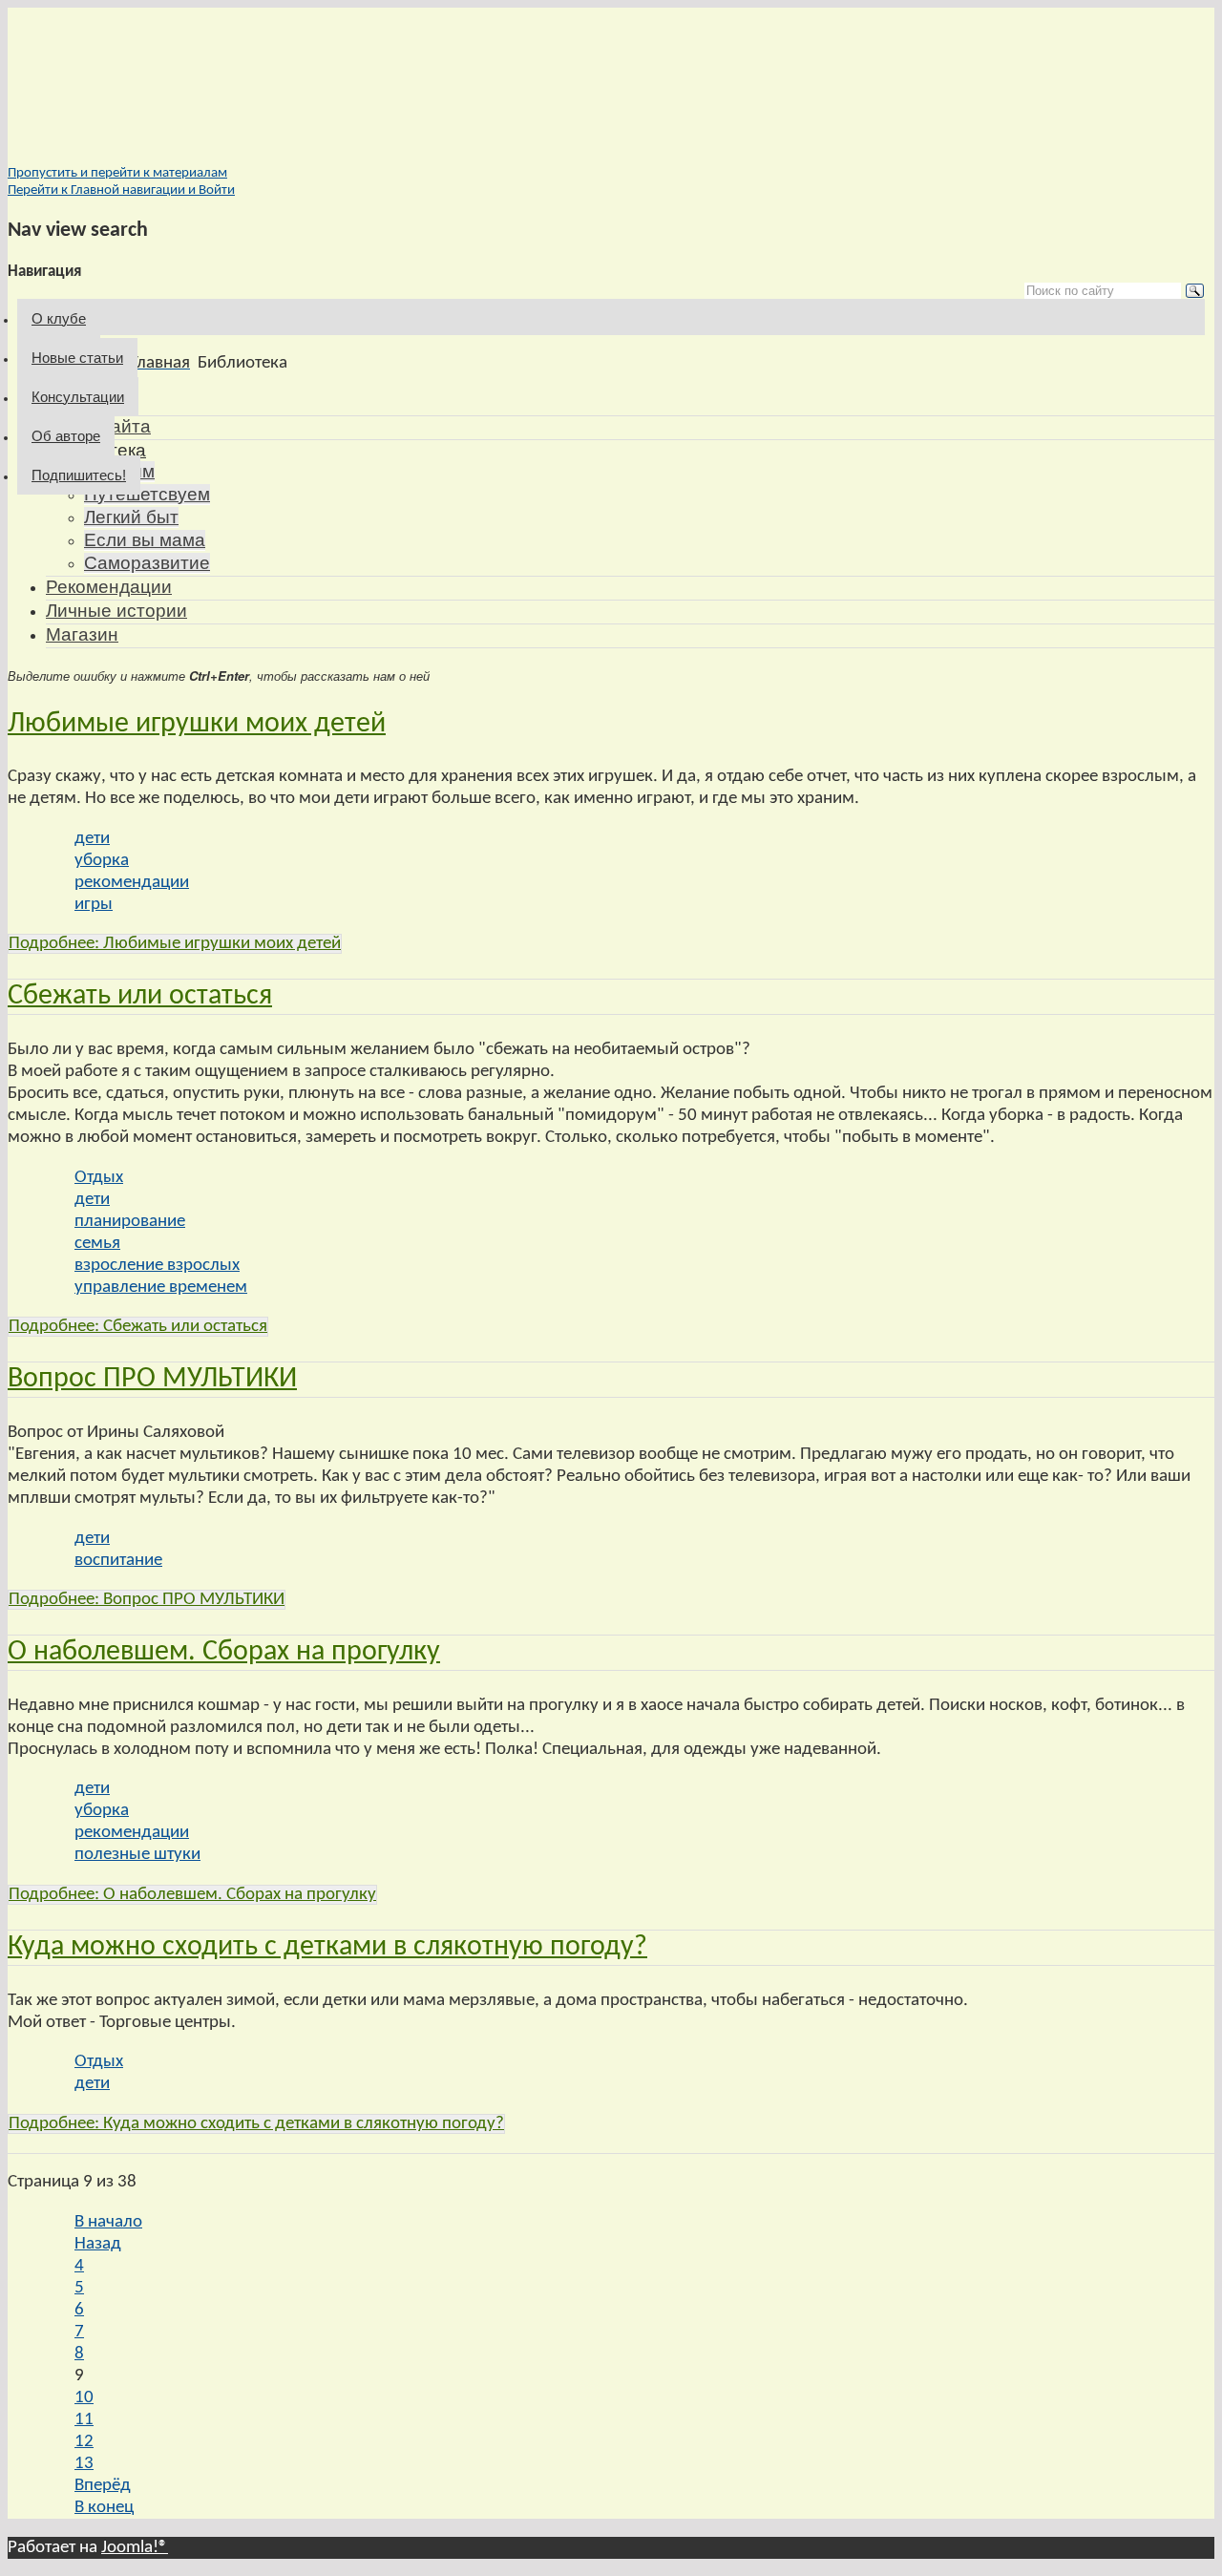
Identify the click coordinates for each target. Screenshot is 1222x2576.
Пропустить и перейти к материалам (117, 173)
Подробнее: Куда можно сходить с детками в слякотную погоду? (256, 2124)
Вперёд (103, 2486)
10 (84, 2398)
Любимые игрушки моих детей (197, 724)
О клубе (59, 318)
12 (84, 2442)
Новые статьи (77, 358)
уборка (102, 861)
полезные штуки (137, 1855)
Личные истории (116, 611)
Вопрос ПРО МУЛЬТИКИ (152, 1379)
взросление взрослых (157, 1266)
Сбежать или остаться (140, 996)
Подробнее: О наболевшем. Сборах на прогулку (192, 1895)
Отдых (99, 1178)
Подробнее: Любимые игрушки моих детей (175, 944)
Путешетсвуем (147, 494)
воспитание (118, 1561)
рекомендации (132, 883)
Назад (98, 2244)
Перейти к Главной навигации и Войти (121, 190)
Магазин (82, 634)
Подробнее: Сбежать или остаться (138, 1327)
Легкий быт (131, 517)
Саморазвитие (147, 563)
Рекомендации (109, 587)
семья (97, 1244)
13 (84, 2464)
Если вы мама (145, 540)
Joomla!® (135, 2548)
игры (94, 905)
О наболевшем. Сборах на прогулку (224, 1652)
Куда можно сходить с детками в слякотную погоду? (327, 1947)
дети (92, 839)
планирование (130, 1222)
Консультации (78, 397)
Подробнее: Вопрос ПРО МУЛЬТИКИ (147, 1600)
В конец (104, 2508)
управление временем (161, 1288)
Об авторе (66, 436)
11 (84, 2420)
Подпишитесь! (79, 475)
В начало (108, 2222)
